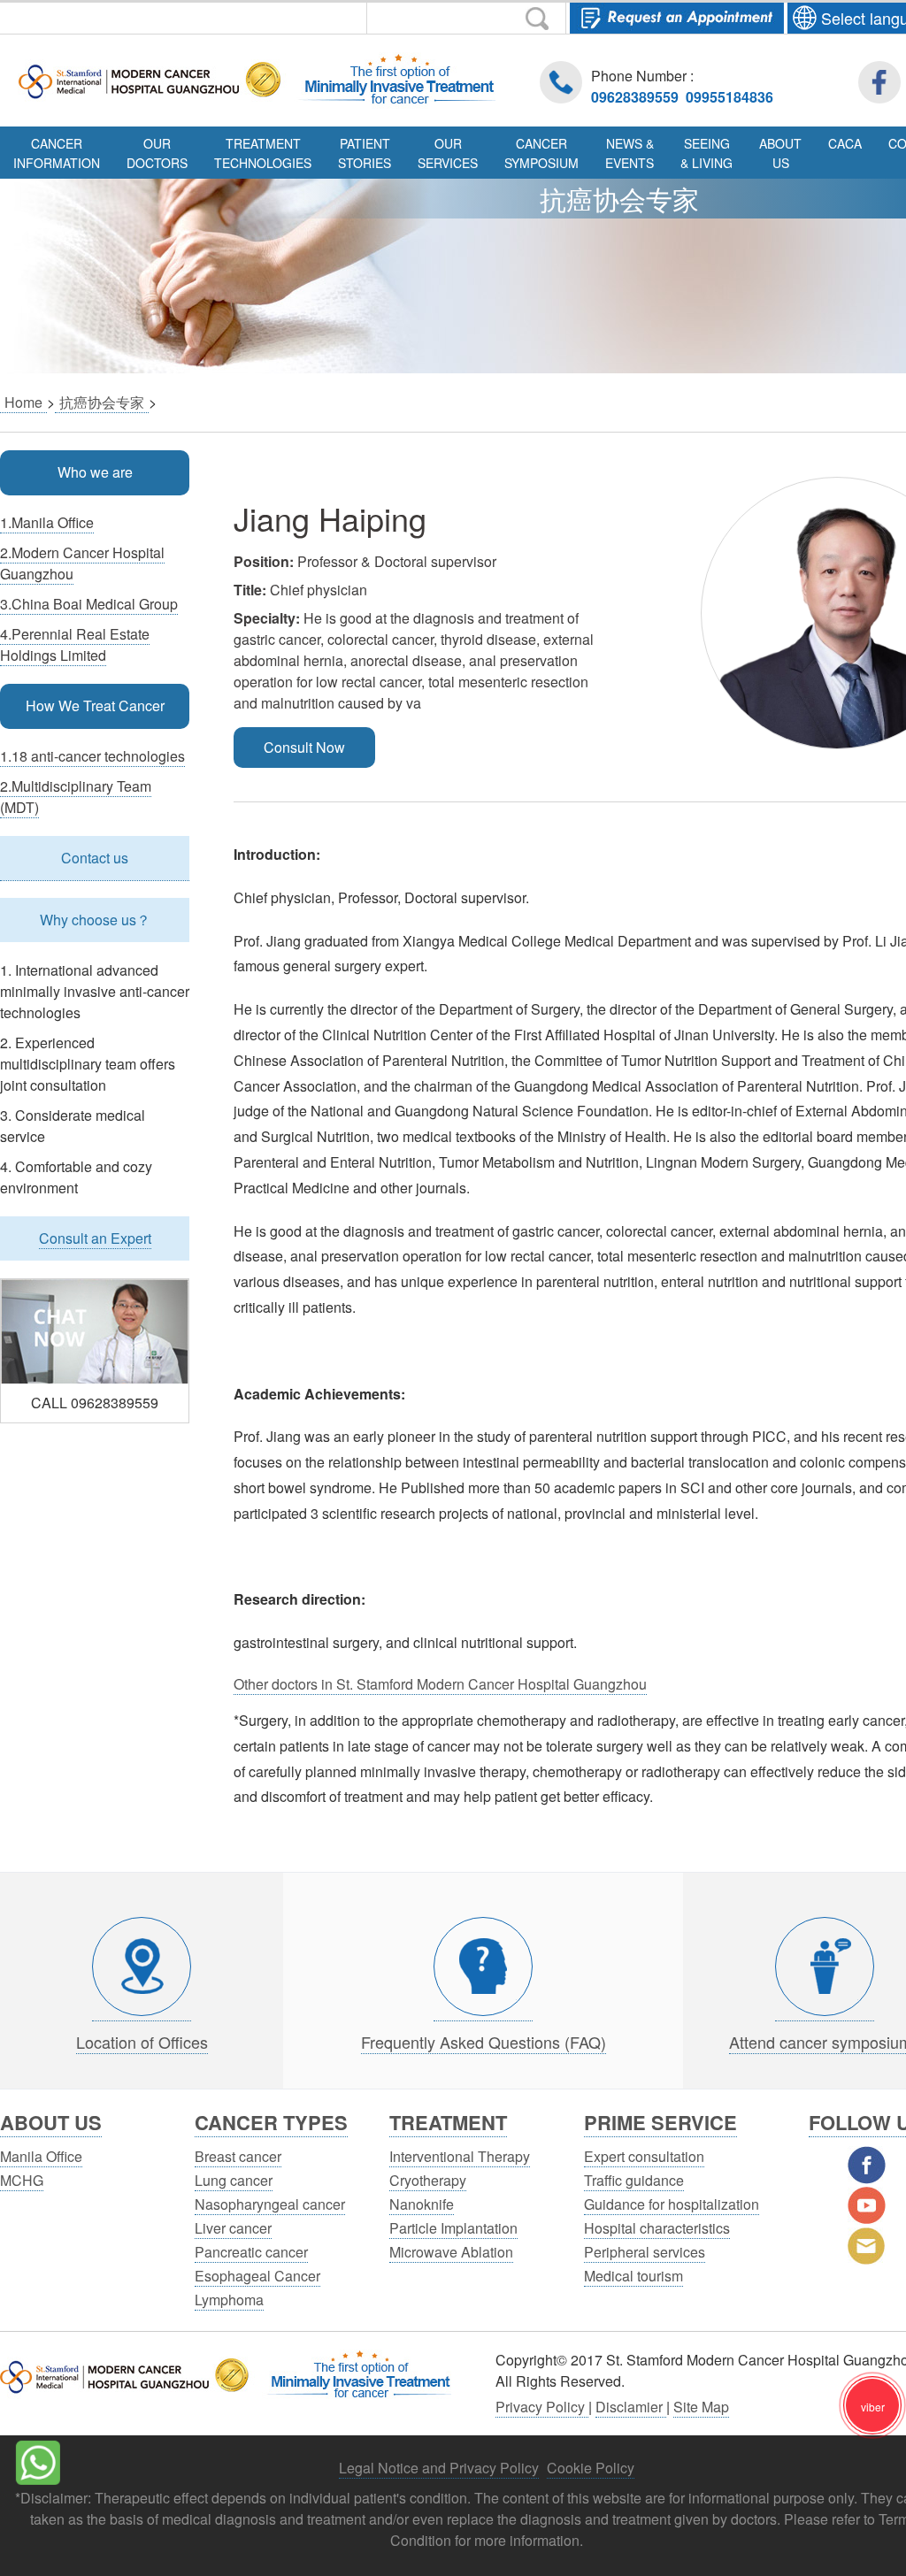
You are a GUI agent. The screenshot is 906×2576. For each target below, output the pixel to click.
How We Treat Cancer (95, 705)
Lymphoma (229, 2300)
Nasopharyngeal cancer (270, 2204)
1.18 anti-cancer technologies (92, 756)
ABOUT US (51, 2122)
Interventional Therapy (460, 2156)
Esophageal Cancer (257, 2276)
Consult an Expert (95, 1238)
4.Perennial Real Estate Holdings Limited (75, 644)
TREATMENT (448, 2122)
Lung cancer (234, 2180)
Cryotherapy (428, 2180)
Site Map (701, 2407)
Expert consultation (644, 2156)
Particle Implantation (453, 2228)
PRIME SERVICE (660, 2122)
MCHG (22, 2180)
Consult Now (304, 747)
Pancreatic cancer (251, 2252)
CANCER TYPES (271, 2122)
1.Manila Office (47, 522)
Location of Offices (142, 2042)
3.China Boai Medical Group (89, 604)
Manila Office (41, 2156)
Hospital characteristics (657, 2228)
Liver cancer (233, 2228)
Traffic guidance (634, 2180)
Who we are (95, 472)
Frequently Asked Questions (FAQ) (484, 2042)
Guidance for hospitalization (672, 2204)
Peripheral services (645, 2252)
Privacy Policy (542, 2407)
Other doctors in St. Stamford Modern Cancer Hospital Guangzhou (440, 1684)
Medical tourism (633, 2276)
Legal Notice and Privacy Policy (439, 2468)
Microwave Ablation (451, 2252)
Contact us (95, 858)
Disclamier (631, 2407)
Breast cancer (238, 2156)
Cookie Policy (591, 2468)
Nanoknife (422, 2204)
